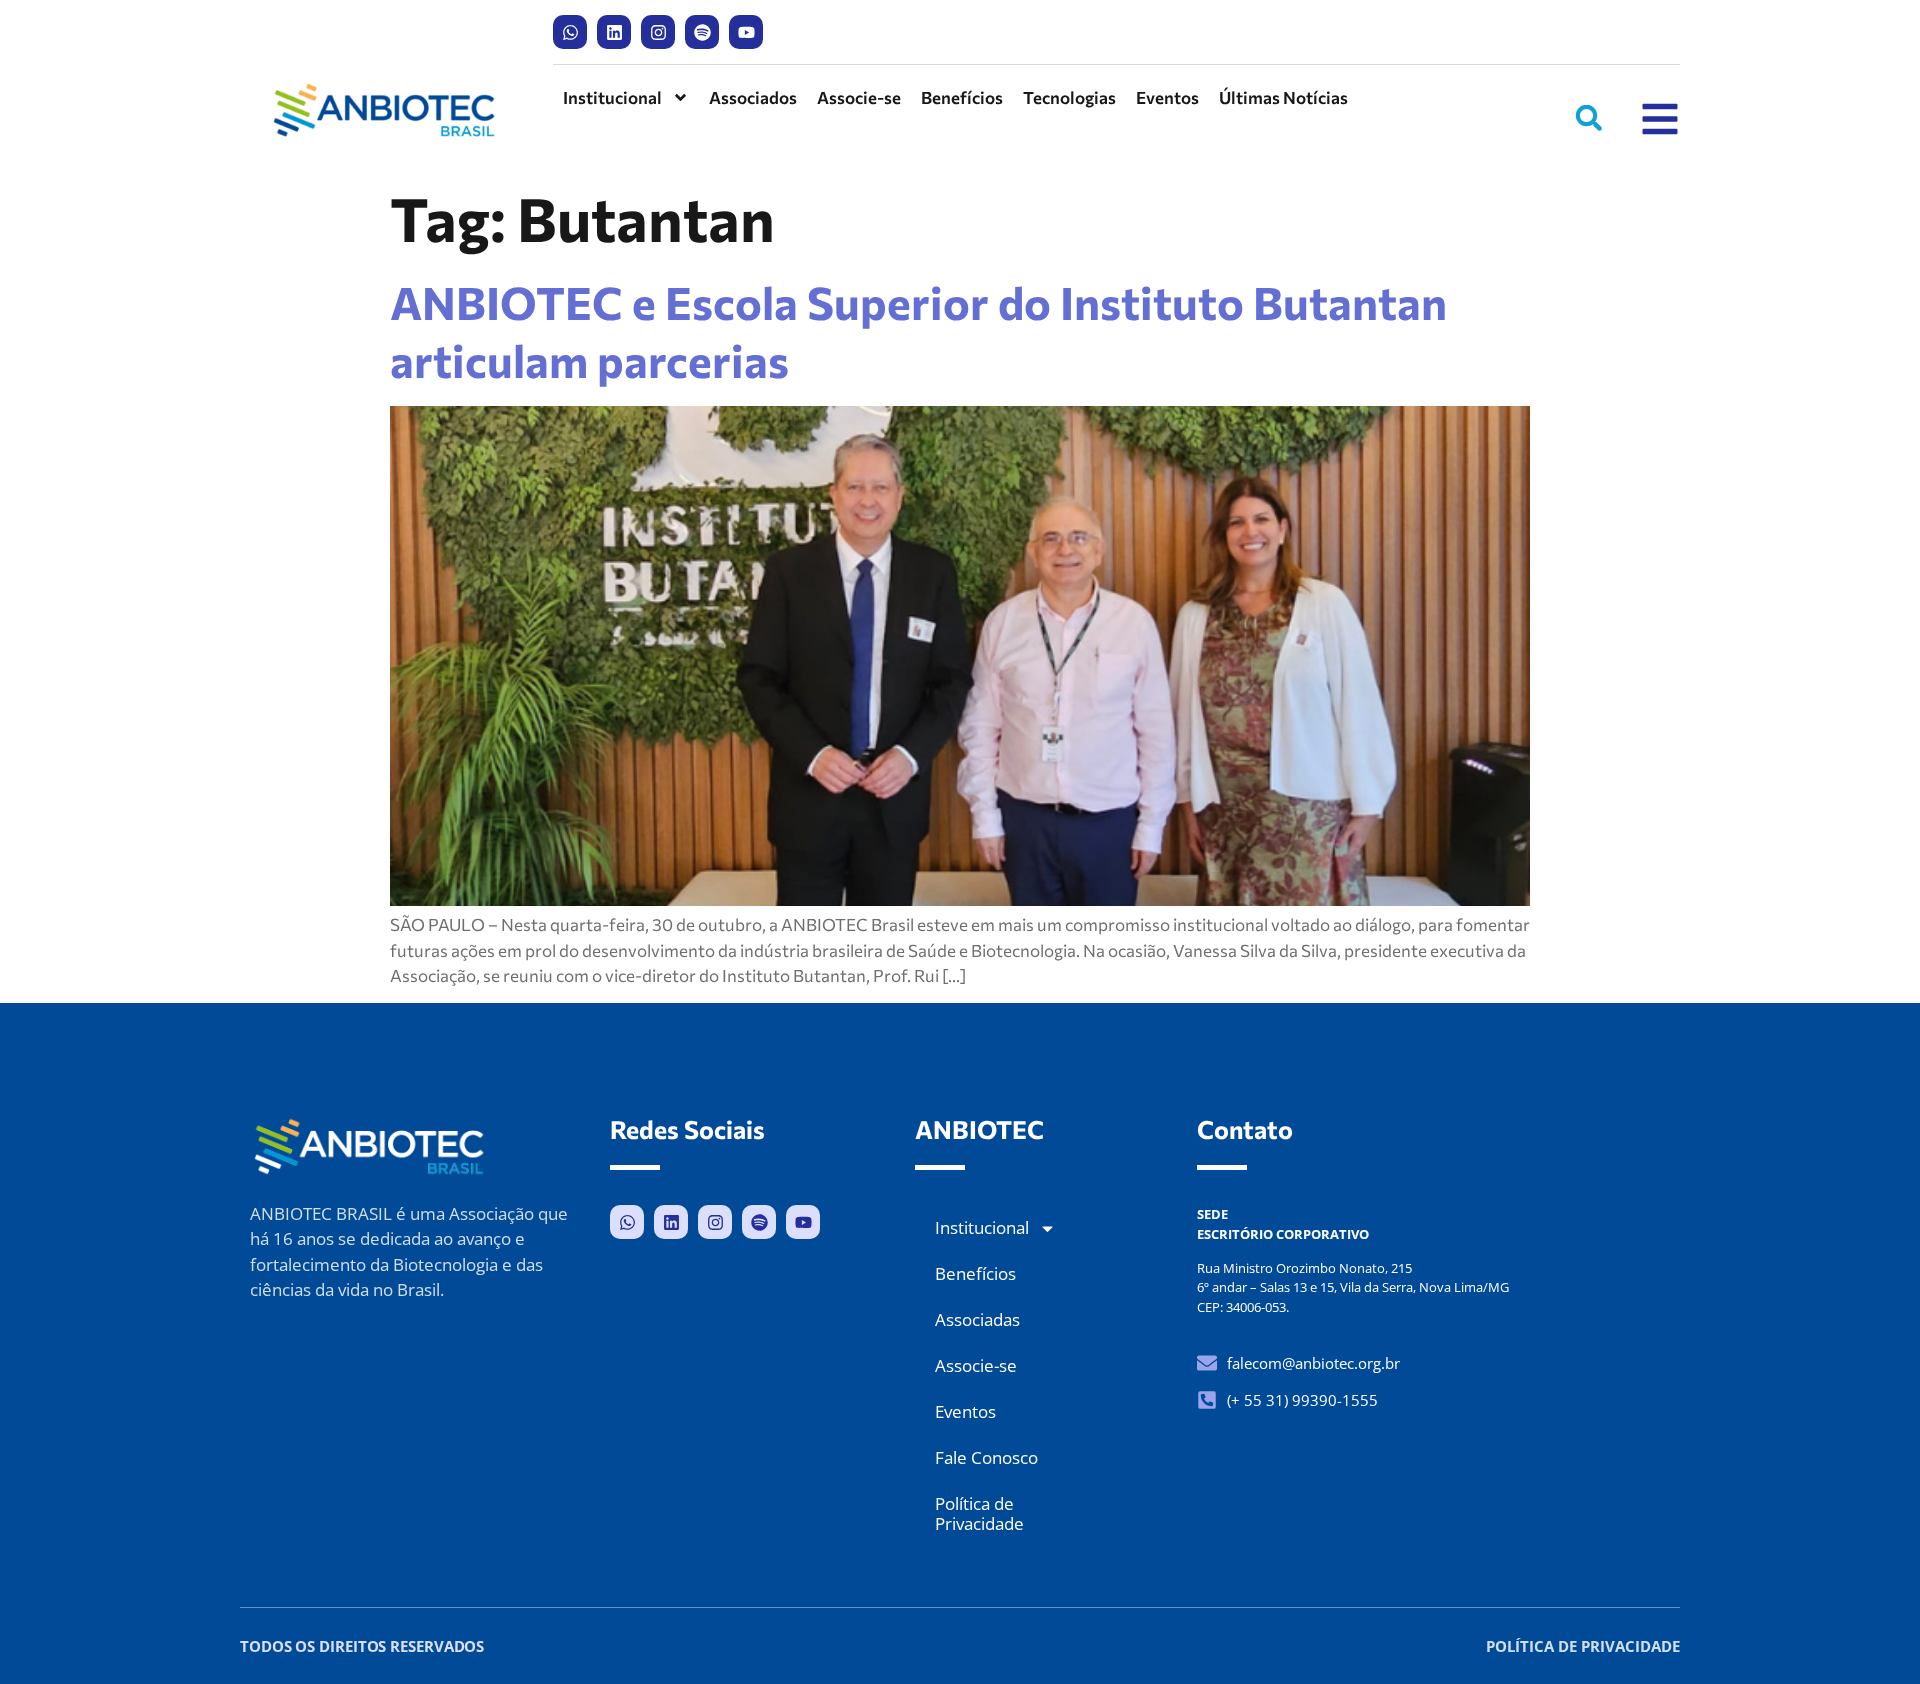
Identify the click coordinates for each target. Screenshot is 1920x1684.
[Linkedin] (614, 32)
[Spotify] (702, 32)
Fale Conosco (986, 1457)
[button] (1589, 118)
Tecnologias (1069, 97)
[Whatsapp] (570, 32)
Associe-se (859, 97)
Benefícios (962, 97)
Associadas (977, 1319)
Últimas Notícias (1283, 97)
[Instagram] (658, 32)
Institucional (612, 97)
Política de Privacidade (979, 1513)
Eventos (1167, 97)
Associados (753, 97)
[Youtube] (746, 32)
